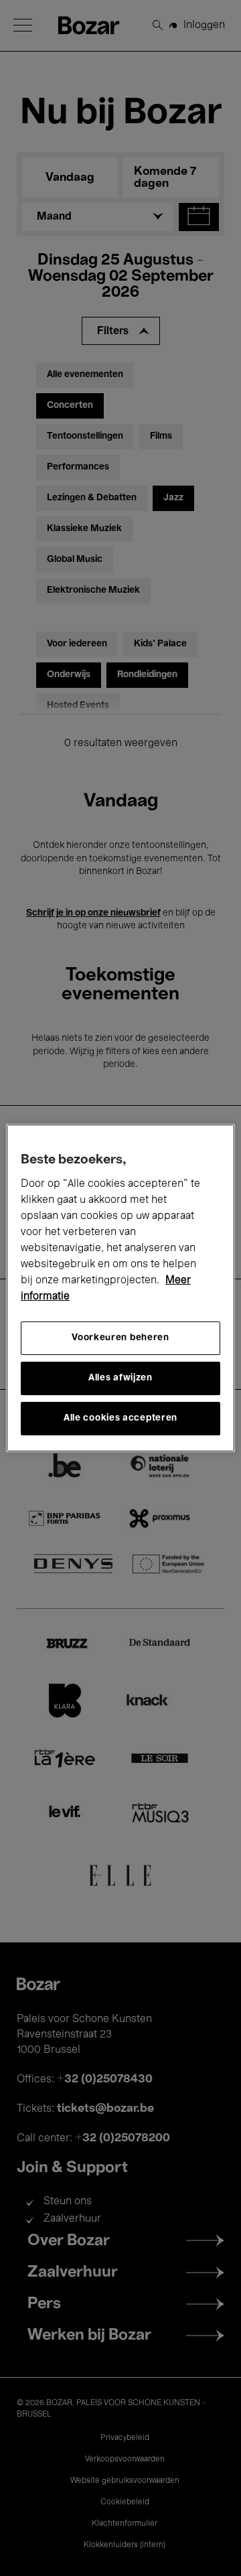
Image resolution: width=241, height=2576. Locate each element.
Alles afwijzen (120, 1378)
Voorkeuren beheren (120, 1338)
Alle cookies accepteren (120, 1418)
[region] (120, 1288)
